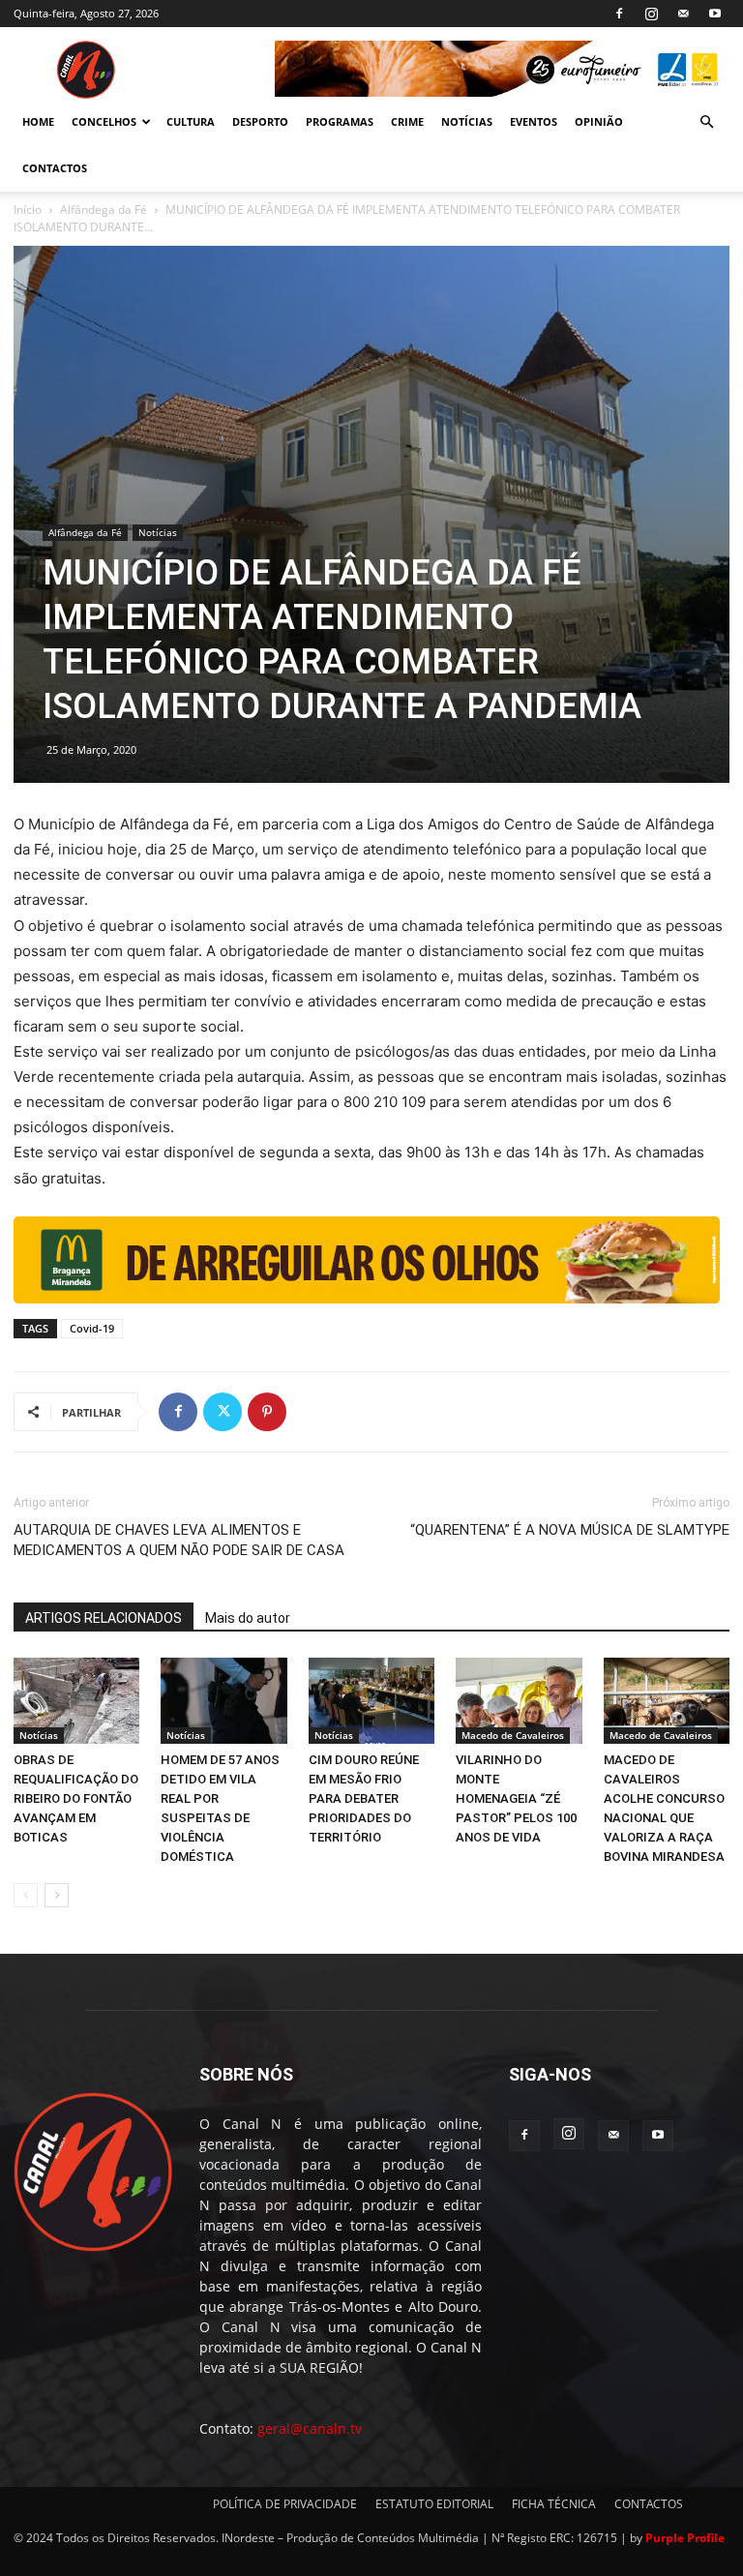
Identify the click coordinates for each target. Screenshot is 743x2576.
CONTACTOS (55, 168)
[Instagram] (651, 14)
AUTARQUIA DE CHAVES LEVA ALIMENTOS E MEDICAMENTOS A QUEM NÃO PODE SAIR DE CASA (179, 1540)
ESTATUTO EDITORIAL (434, 2504)
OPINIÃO (599, 121)
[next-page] (57, 1895)
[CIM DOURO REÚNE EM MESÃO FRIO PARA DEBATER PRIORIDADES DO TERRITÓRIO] (371, 1701)
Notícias (158, 532)
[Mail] (683, 14)
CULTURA (191, 121)
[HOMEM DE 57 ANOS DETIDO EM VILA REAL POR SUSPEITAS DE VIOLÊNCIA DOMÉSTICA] (223, 1701)
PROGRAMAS (340, 121)
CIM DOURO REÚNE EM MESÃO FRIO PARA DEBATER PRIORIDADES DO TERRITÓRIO (364, 1798)
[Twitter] (223, 1412)
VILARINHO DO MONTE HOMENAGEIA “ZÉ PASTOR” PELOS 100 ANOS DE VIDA (516, 1798)
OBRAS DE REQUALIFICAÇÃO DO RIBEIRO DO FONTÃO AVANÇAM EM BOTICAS (76, 1798)
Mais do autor (248, 1618)
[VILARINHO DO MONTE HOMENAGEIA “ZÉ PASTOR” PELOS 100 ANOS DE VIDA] (519, 1701)
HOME (38, 121)
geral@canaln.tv (310, 2428)
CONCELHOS (104, 121)
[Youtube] (715, 14)
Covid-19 (92, 1328)
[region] (502, 69)
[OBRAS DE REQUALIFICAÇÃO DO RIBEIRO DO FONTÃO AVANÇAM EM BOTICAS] (76, 1701)
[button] (706, 122)
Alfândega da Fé (104, 210)
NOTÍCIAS (467, 121)
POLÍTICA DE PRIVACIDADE (285, 2504)
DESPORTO (260, 121)
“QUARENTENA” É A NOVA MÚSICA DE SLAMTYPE (570, 1530)
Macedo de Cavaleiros (513, 1735)
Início (28, 210)
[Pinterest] (267, 1412)
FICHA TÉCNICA (554, 2504)
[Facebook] (619, 14)
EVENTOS (534, 121)
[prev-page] (26, 1895)
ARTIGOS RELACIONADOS (104, 1618)
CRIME (407, 121)
